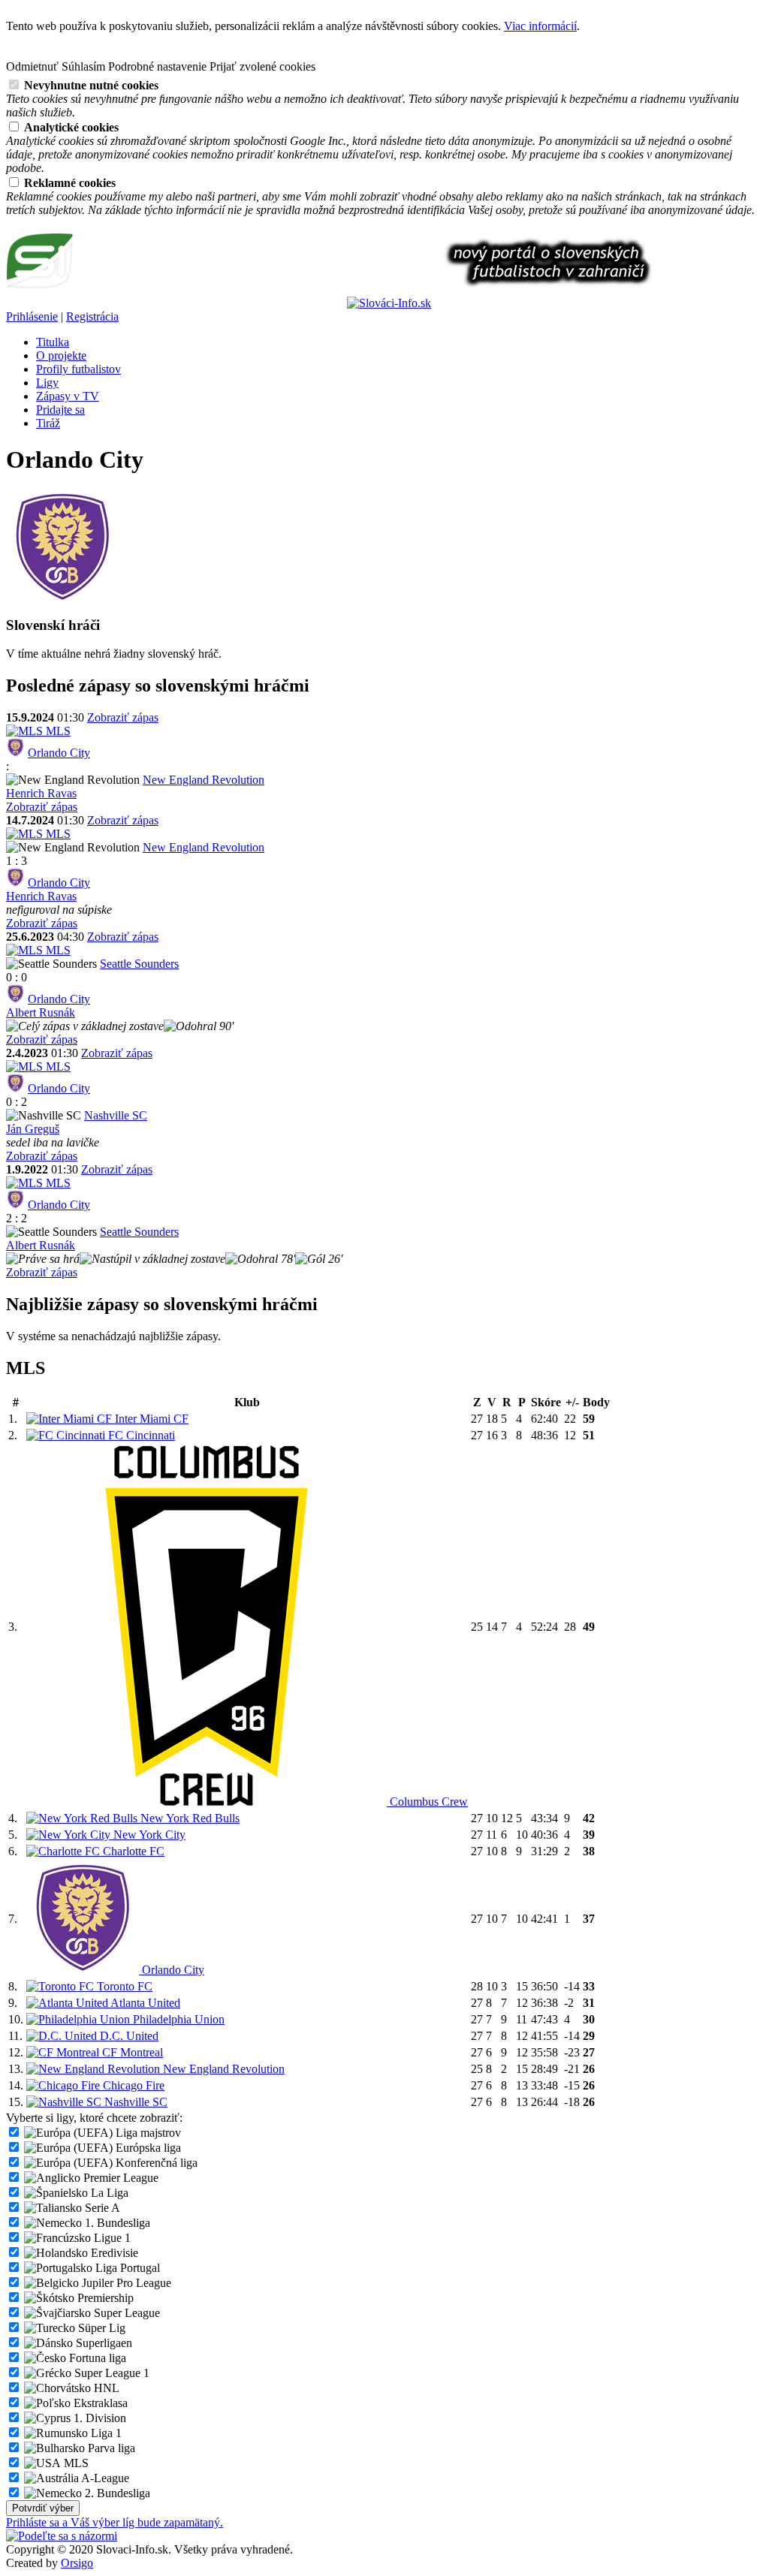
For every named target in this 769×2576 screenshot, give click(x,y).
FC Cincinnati (140, 1435)
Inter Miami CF (150, 1419)
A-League (104, 2478)
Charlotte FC (132, 1851)
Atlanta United (144, 2003)
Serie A (101, 2208)
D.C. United (128, 2036)
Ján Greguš (33, 1129)
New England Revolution (204, 780)
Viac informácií (540, 26)
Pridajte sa (60, 410)
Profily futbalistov (78, 369)
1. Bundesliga (116, 2223)
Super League (125, 2313)
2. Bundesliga (116, 2493)
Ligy (47, 383)
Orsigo (77, 2563)
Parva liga (110, 2448)
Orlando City (59, 753)
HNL (105, 2388)
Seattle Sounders (139, 964)
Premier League (119, 2178)
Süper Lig (100, 2328)
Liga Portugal (126, 2268)
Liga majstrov (147, 2133)
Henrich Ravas (41, 793)
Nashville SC (116, 1115)
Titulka (53, 342)
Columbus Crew (427, 1802)
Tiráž (48, 423)
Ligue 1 (111, 2238)
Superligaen (103, 2343)
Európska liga (147, 2148)
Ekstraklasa (99, 2403)
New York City (148, 1835)
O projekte (61, 356)
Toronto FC (123, 1986)
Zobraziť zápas (123, 717)
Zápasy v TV (68, 396)
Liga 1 (105, 2433)
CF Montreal (131, 2052)
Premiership (104, 2298)
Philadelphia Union (177, 2019)
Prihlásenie (32, 316)
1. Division (98, 2418)
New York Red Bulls (188, 1818)
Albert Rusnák (41, 1012)
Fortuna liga (96, 2358)
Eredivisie (113, 2253)
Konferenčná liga (155, 2163)
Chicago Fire (132, 2085)
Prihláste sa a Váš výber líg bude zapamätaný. (115, 2522)
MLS (57, 731)
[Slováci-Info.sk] (175, 303)
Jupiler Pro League (125, 2283)
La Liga (108, 2193)
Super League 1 (110, 2373)
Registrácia (92, 316)
